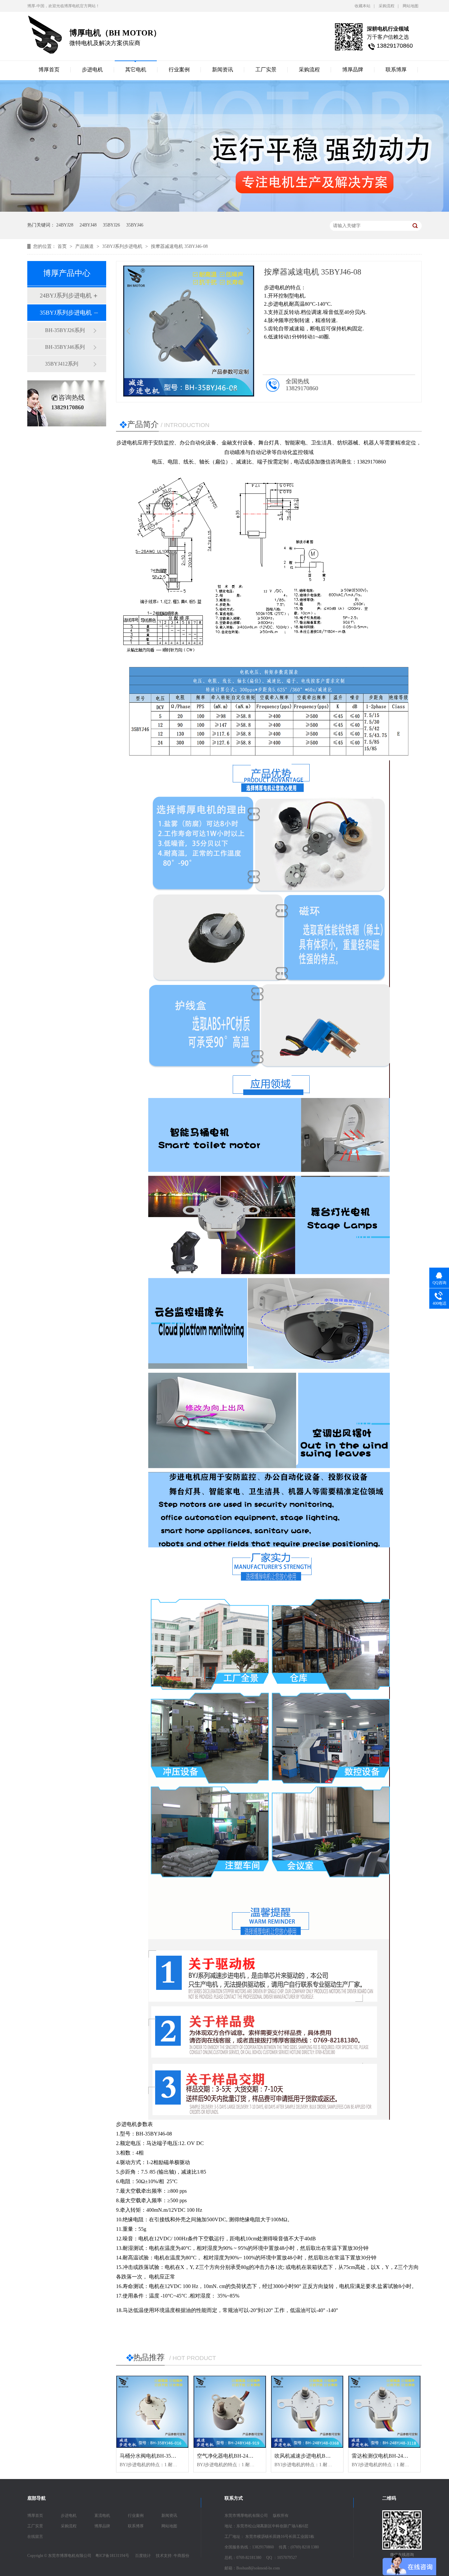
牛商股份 (181, 2556)
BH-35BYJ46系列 (65, 347)
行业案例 (179, 70)
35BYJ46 (135, 225)
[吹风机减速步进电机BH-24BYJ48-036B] (307, 2412)
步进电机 (92, 70)
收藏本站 (363, 6)
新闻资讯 (223, 70)
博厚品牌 (353, 70)
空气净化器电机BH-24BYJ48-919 (235, 2456)
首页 (63, 246)
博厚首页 (49, 70)
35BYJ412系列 (62, 364)
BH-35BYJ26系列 (65, 330)
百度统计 (143, 2556)
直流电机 (102, 2516)
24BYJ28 (65, 225)
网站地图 (411, 6)
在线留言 (35, 2537)
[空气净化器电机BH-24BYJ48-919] (230, 2412)
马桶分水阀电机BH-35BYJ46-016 (157, 2456)
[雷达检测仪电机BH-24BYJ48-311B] (384, 2412)
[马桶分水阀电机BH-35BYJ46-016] (152, 2412)
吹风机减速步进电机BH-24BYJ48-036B (319, 2456)
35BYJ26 (111, 225)
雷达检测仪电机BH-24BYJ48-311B (391, 2456)
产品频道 (85, 246)
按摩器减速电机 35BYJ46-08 (179, 246)
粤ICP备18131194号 (112, 2556)
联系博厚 (396, 70)
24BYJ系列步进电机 (66, 296)
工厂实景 (266, 70)
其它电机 (136, 70)
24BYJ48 (88, 225)
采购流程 (387, 6)
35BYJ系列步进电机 (123, 246)
